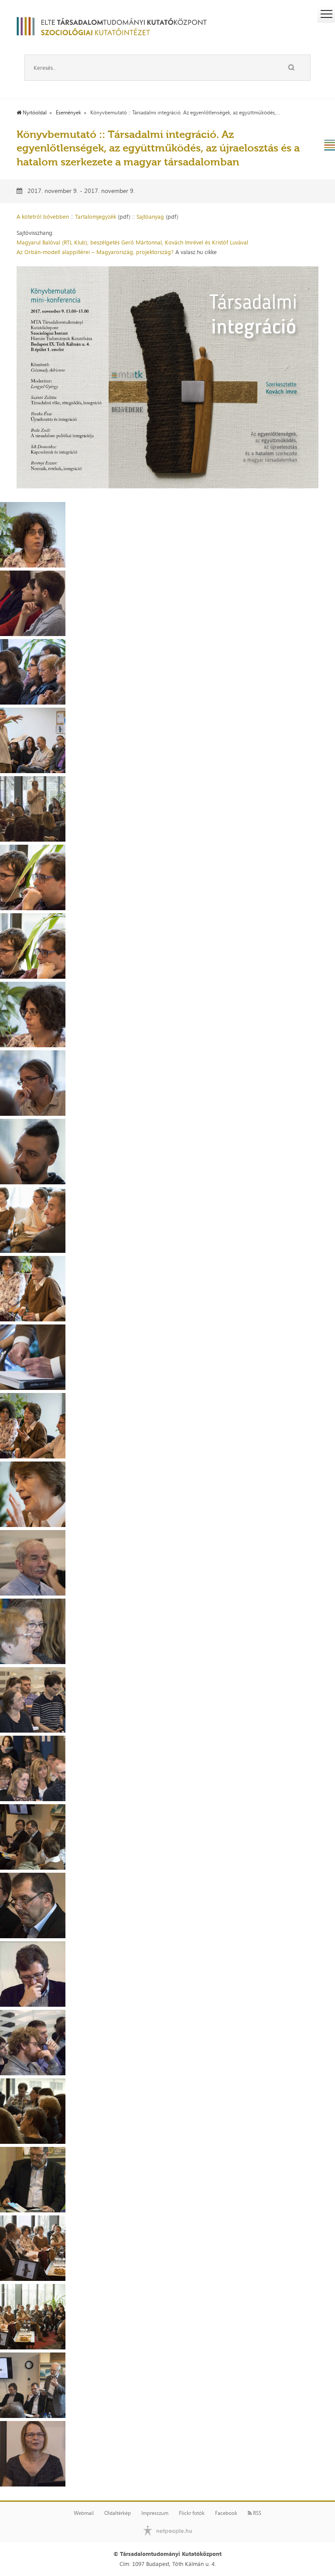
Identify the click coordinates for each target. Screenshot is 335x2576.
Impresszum (155, 2513)
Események (68, 113)
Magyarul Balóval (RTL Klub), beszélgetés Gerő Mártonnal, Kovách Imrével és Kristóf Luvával (132, 242)
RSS (256, 2513)
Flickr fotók (192, 2513)
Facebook (226, 2513)
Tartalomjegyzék (96, 217)
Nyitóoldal (34, 113)
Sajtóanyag (150, 217)
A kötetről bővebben (43, 217)
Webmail (84, 2513)
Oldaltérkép (118, 2513)
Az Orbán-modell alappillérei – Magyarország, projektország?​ (95, 252)
